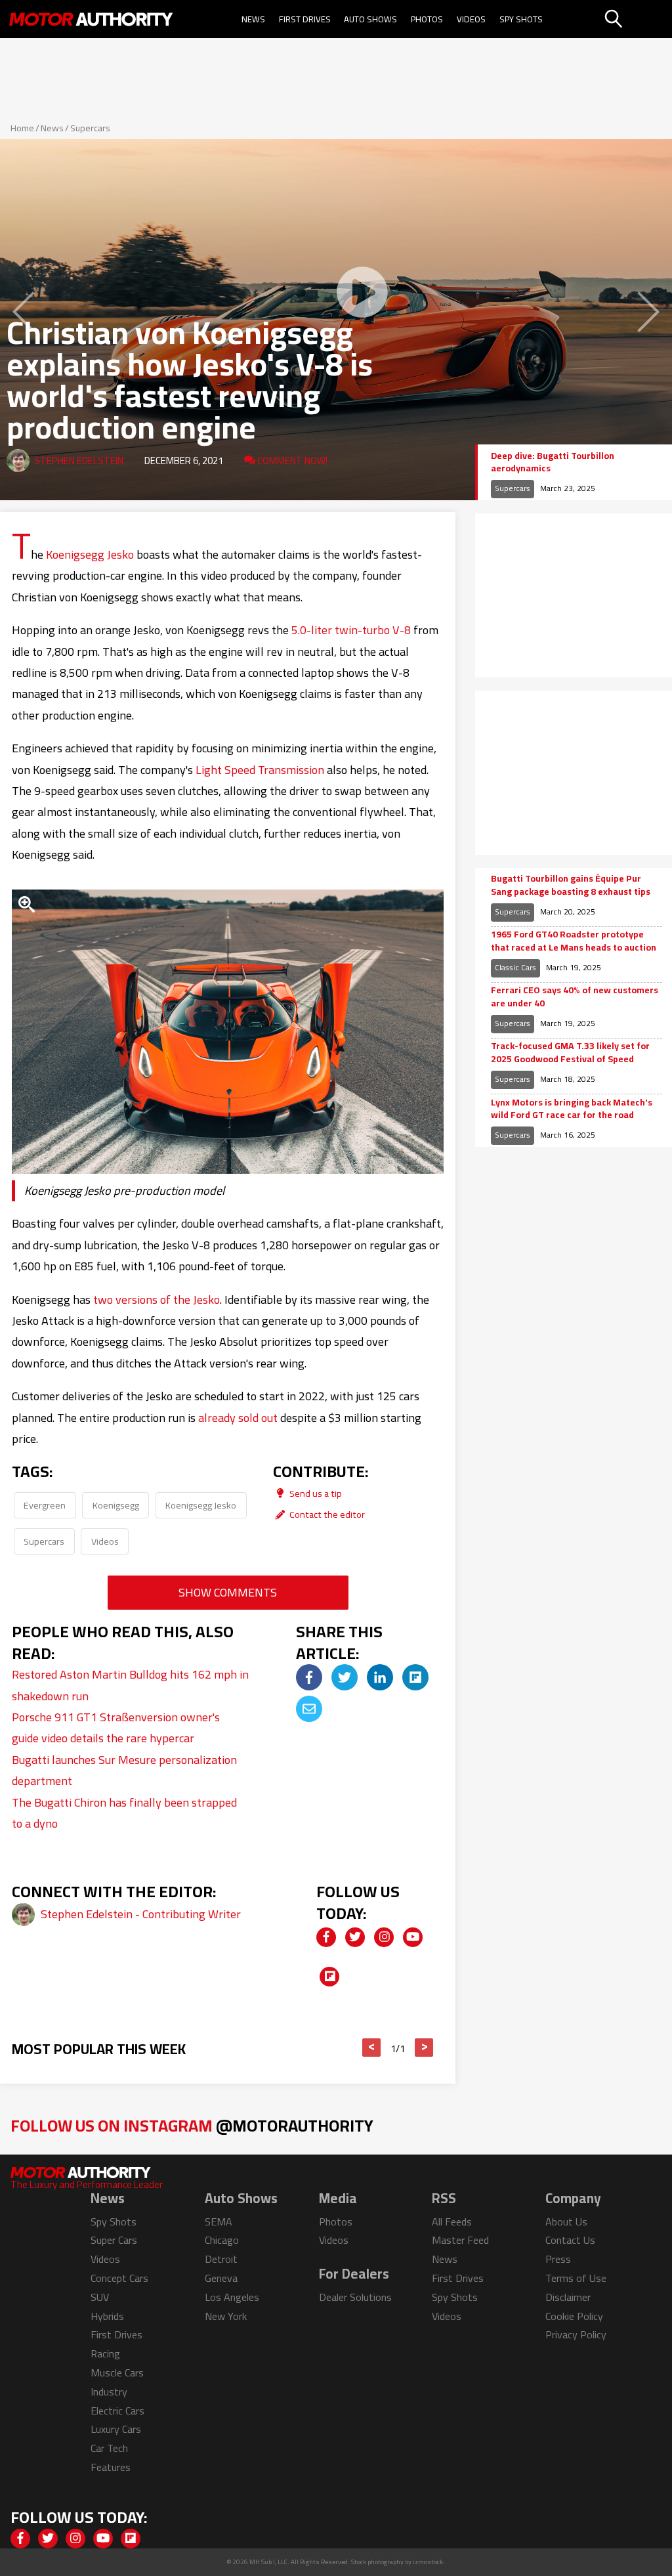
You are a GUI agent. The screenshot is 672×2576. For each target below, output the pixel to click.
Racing (105, 2353)
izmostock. (429, 2562)
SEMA (219, 2222)
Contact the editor (326, 1514)
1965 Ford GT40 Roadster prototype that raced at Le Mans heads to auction (574, 941)
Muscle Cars (117, 2372)
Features (111, 2467)
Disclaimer (568, 2297)
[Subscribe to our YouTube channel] (413, 1937)
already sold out (238, 1418)
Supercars (90, 128)
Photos (427, 19)
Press (558, 2259)
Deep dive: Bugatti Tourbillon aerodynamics (553, 462)
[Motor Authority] (91, 19)
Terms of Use (576, 2278)
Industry (109, 2392)
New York (226, 2316)
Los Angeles (232, 2297)
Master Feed (460, 2240)
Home (22, 128)
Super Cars (114, 2240)
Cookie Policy (574, 2316)
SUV (100, 2297)
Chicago (222, 2240)
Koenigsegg (116, 1505)
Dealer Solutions (355, 2297)
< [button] (372, 2048)
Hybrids (107, 2316)
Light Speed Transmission (260, 770)
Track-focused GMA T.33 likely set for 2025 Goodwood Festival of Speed (570, 1053)
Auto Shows (370, 19)
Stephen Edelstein (79, 461)
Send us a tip (315, 1493)
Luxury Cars (116, 2429)
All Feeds (452, 2222)
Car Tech (109, 2448)
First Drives (305, 19)
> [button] (424, 2048)
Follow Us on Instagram (192, 2125)
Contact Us (570, 2240)
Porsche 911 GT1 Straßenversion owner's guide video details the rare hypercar (116, 1728)
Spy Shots (521, 19)
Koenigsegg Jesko (90, 554)
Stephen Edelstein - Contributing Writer (141, 1914)
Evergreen (45, 1505)
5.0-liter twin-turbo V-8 (351, 630)
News (253, 19)
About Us (566, 2222)
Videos (471, 19)
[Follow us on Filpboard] (329, 1977)
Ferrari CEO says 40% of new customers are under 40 (575, 997)
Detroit (221, 2259)
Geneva (221, 2278)
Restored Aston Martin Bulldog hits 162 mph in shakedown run (130, 1685)
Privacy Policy (576, 2334)
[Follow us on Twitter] (355, 1937)
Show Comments (228, 1592)
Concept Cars (119, 2278)
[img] (309, 1677)
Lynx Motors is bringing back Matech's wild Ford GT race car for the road (572, 1109)
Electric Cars (117, 2411)
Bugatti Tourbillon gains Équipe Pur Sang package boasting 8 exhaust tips (571, 885)
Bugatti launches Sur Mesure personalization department (124, 1770)
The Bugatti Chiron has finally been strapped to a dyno (124, 1813)
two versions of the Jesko (157, 1299)
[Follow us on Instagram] (384, 1937)
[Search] (637, 19)
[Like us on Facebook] (326, 1937)
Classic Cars (515, 967)
